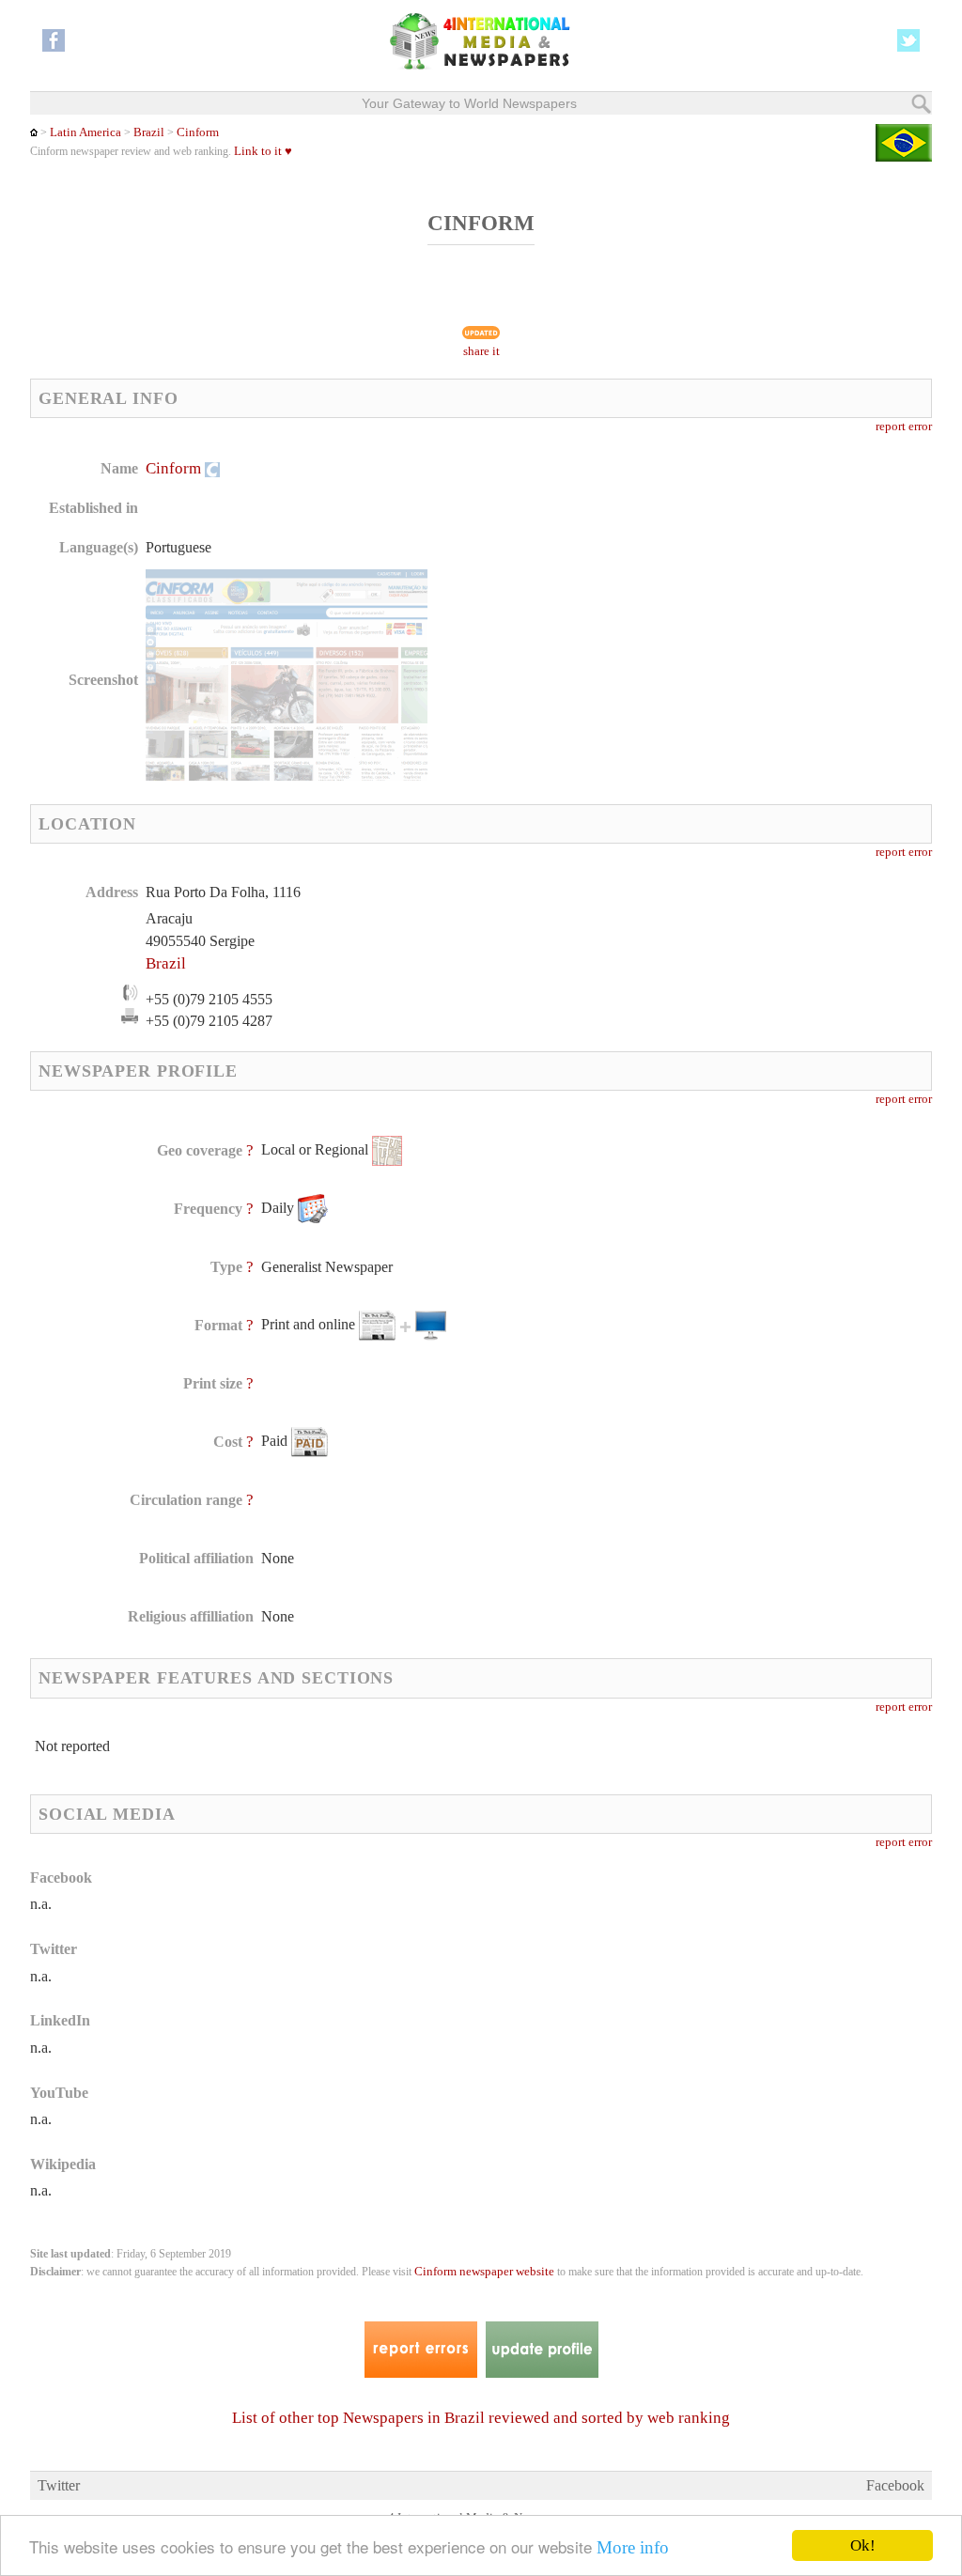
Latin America (85, 132)
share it (481, 351)
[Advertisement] (632, 578)
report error (904, 427)
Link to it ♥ (263, 151)
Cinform (198, 132)
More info (633, 2547)
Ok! (863, 2545)
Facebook (895, 2485)
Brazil (149, 132)
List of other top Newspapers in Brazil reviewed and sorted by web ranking (481, 2418)
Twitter (59, 2485)
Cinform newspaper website (484, 2272)
